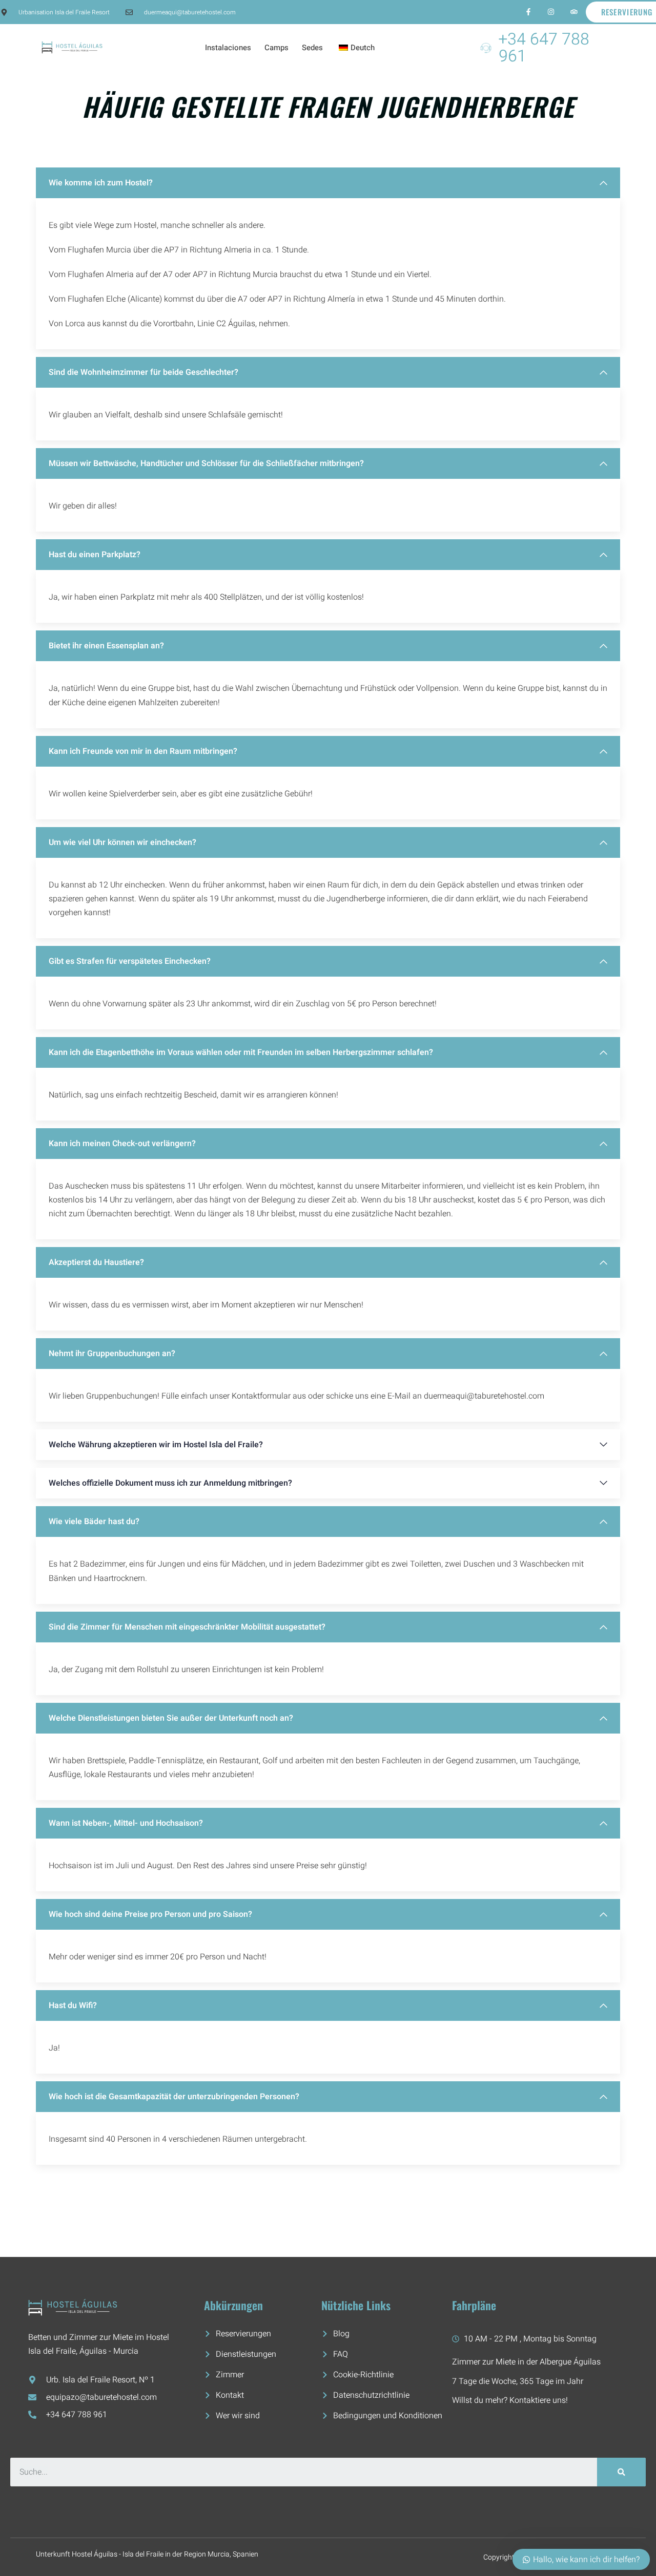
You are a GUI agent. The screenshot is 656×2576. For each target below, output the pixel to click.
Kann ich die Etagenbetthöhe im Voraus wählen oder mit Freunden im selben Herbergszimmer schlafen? (241, 1052)
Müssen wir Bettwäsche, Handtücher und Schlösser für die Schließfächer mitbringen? (206, 463)
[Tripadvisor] (574, 12)
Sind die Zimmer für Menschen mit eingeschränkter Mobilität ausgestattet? (187, 1627)
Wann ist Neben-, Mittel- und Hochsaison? (126, 1823)
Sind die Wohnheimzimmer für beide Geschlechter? (143, 372)
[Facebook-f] (528, 12)
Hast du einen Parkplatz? (95, 555)
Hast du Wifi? (73, 2005)
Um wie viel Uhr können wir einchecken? (122, 842)
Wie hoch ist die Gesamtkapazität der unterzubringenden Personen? (174, 2097)
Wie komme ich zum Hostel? (101, 183)
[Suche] (621, 2472)
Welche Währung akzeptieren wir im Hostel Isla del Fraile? (156, 1445)
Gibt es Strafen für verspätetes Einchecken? (130, 961)
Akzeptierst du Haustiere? (96, 1262)
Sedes (312, 48)
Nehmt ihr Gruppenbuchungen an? (112, 1354)
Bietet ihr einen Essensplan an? (106, 646)
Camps (276, 48)
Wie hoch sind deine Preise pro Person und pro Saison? (150, 1914)
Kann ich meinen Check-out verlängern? (122, 1144)
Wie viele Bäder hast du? (94, 1522)
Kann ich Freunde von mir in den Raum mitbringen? (143, 751)
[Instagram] (551, 12)
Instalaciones (228, 48)
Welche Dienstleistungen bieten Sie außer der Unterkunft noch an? (171, 1718)
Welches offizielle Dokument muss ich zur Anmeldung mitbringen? (170, 1483)
